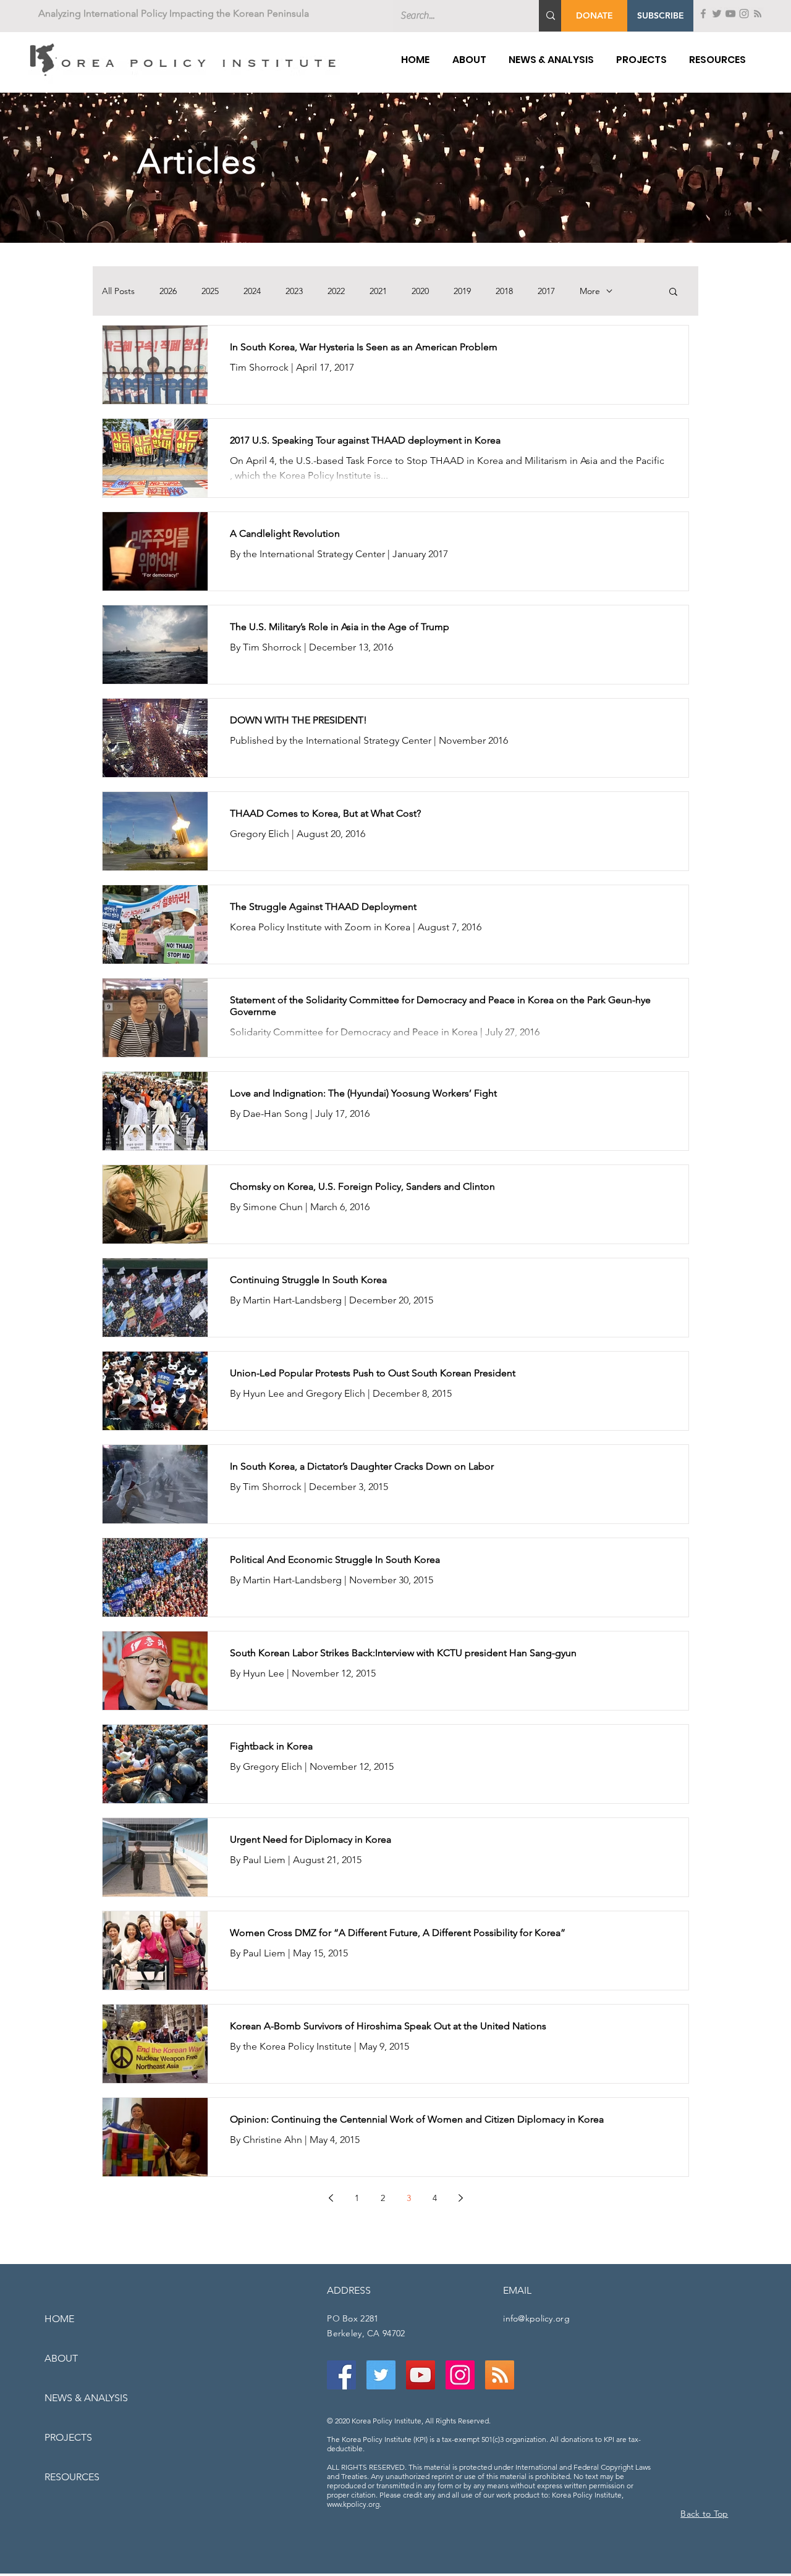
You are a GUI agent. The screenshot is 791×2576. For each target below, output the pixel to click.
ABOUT (61, 2358)
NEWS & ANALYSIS (86, 2398)
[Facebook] (703, 14)
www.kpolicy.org (353, 2504)
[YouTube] (730, 14)
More (590, 291)
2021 (378, 291)
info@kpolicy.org (536, 2318)
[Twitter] (717, 14)
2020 (420, 291)
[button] (660, 16)
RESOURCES (72, 2477)
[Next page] (460, 2198)
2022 (336, 291)
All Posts (118, 291)
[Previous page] (331, 2198)
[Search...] (551, 16)
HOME (59, 2319)
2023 (294, 291)
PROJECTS (68, 2437)
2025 (210, 291)
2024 (252, 291)
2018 (504, 291)
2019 (462, 291)
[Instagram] (744, 14)
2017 (546, 291)
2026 (168, 291)
